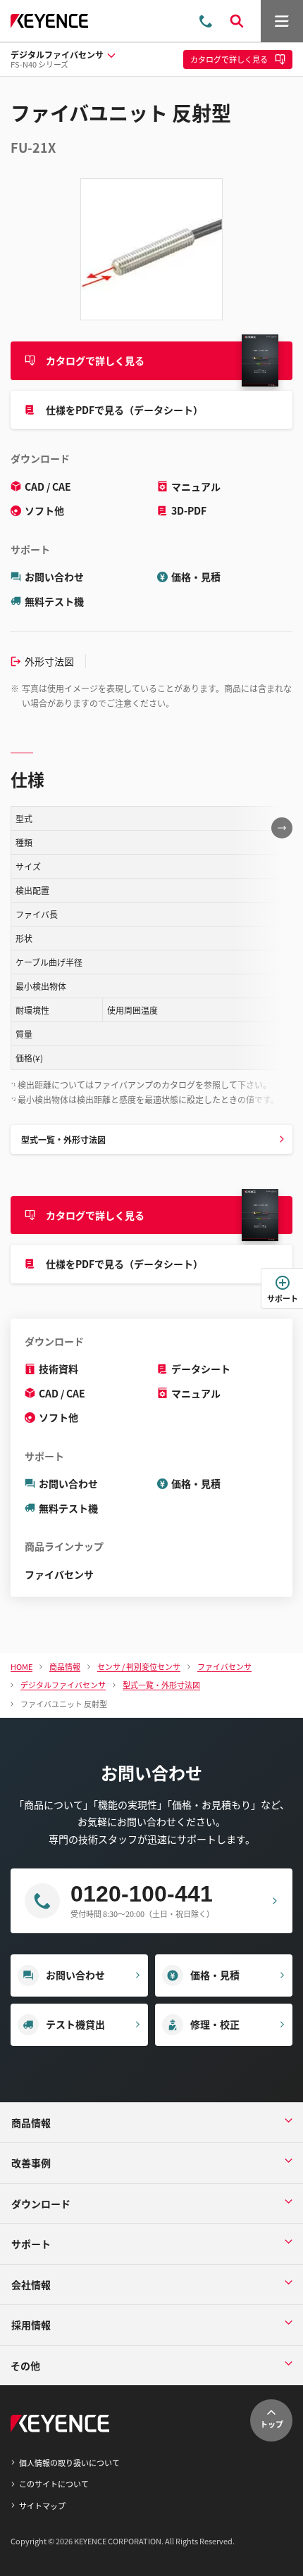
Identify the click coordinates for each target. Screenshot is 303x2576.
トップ (272, 2424)
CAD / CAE (48, 486)
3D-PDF (189, 510)
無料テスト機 (54, 601)
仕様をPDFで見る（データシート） (124, 410)
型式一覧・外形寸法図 (63, 1139)
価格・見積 (196, 577)
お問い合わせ (54, 577)
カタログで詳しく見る (95, 360)
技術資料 (58, 1369)
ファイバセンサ (59, 1574)
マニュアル (196, 486)
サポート (283, 1298)
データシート (201, 1369)
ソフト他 (44, 510)
